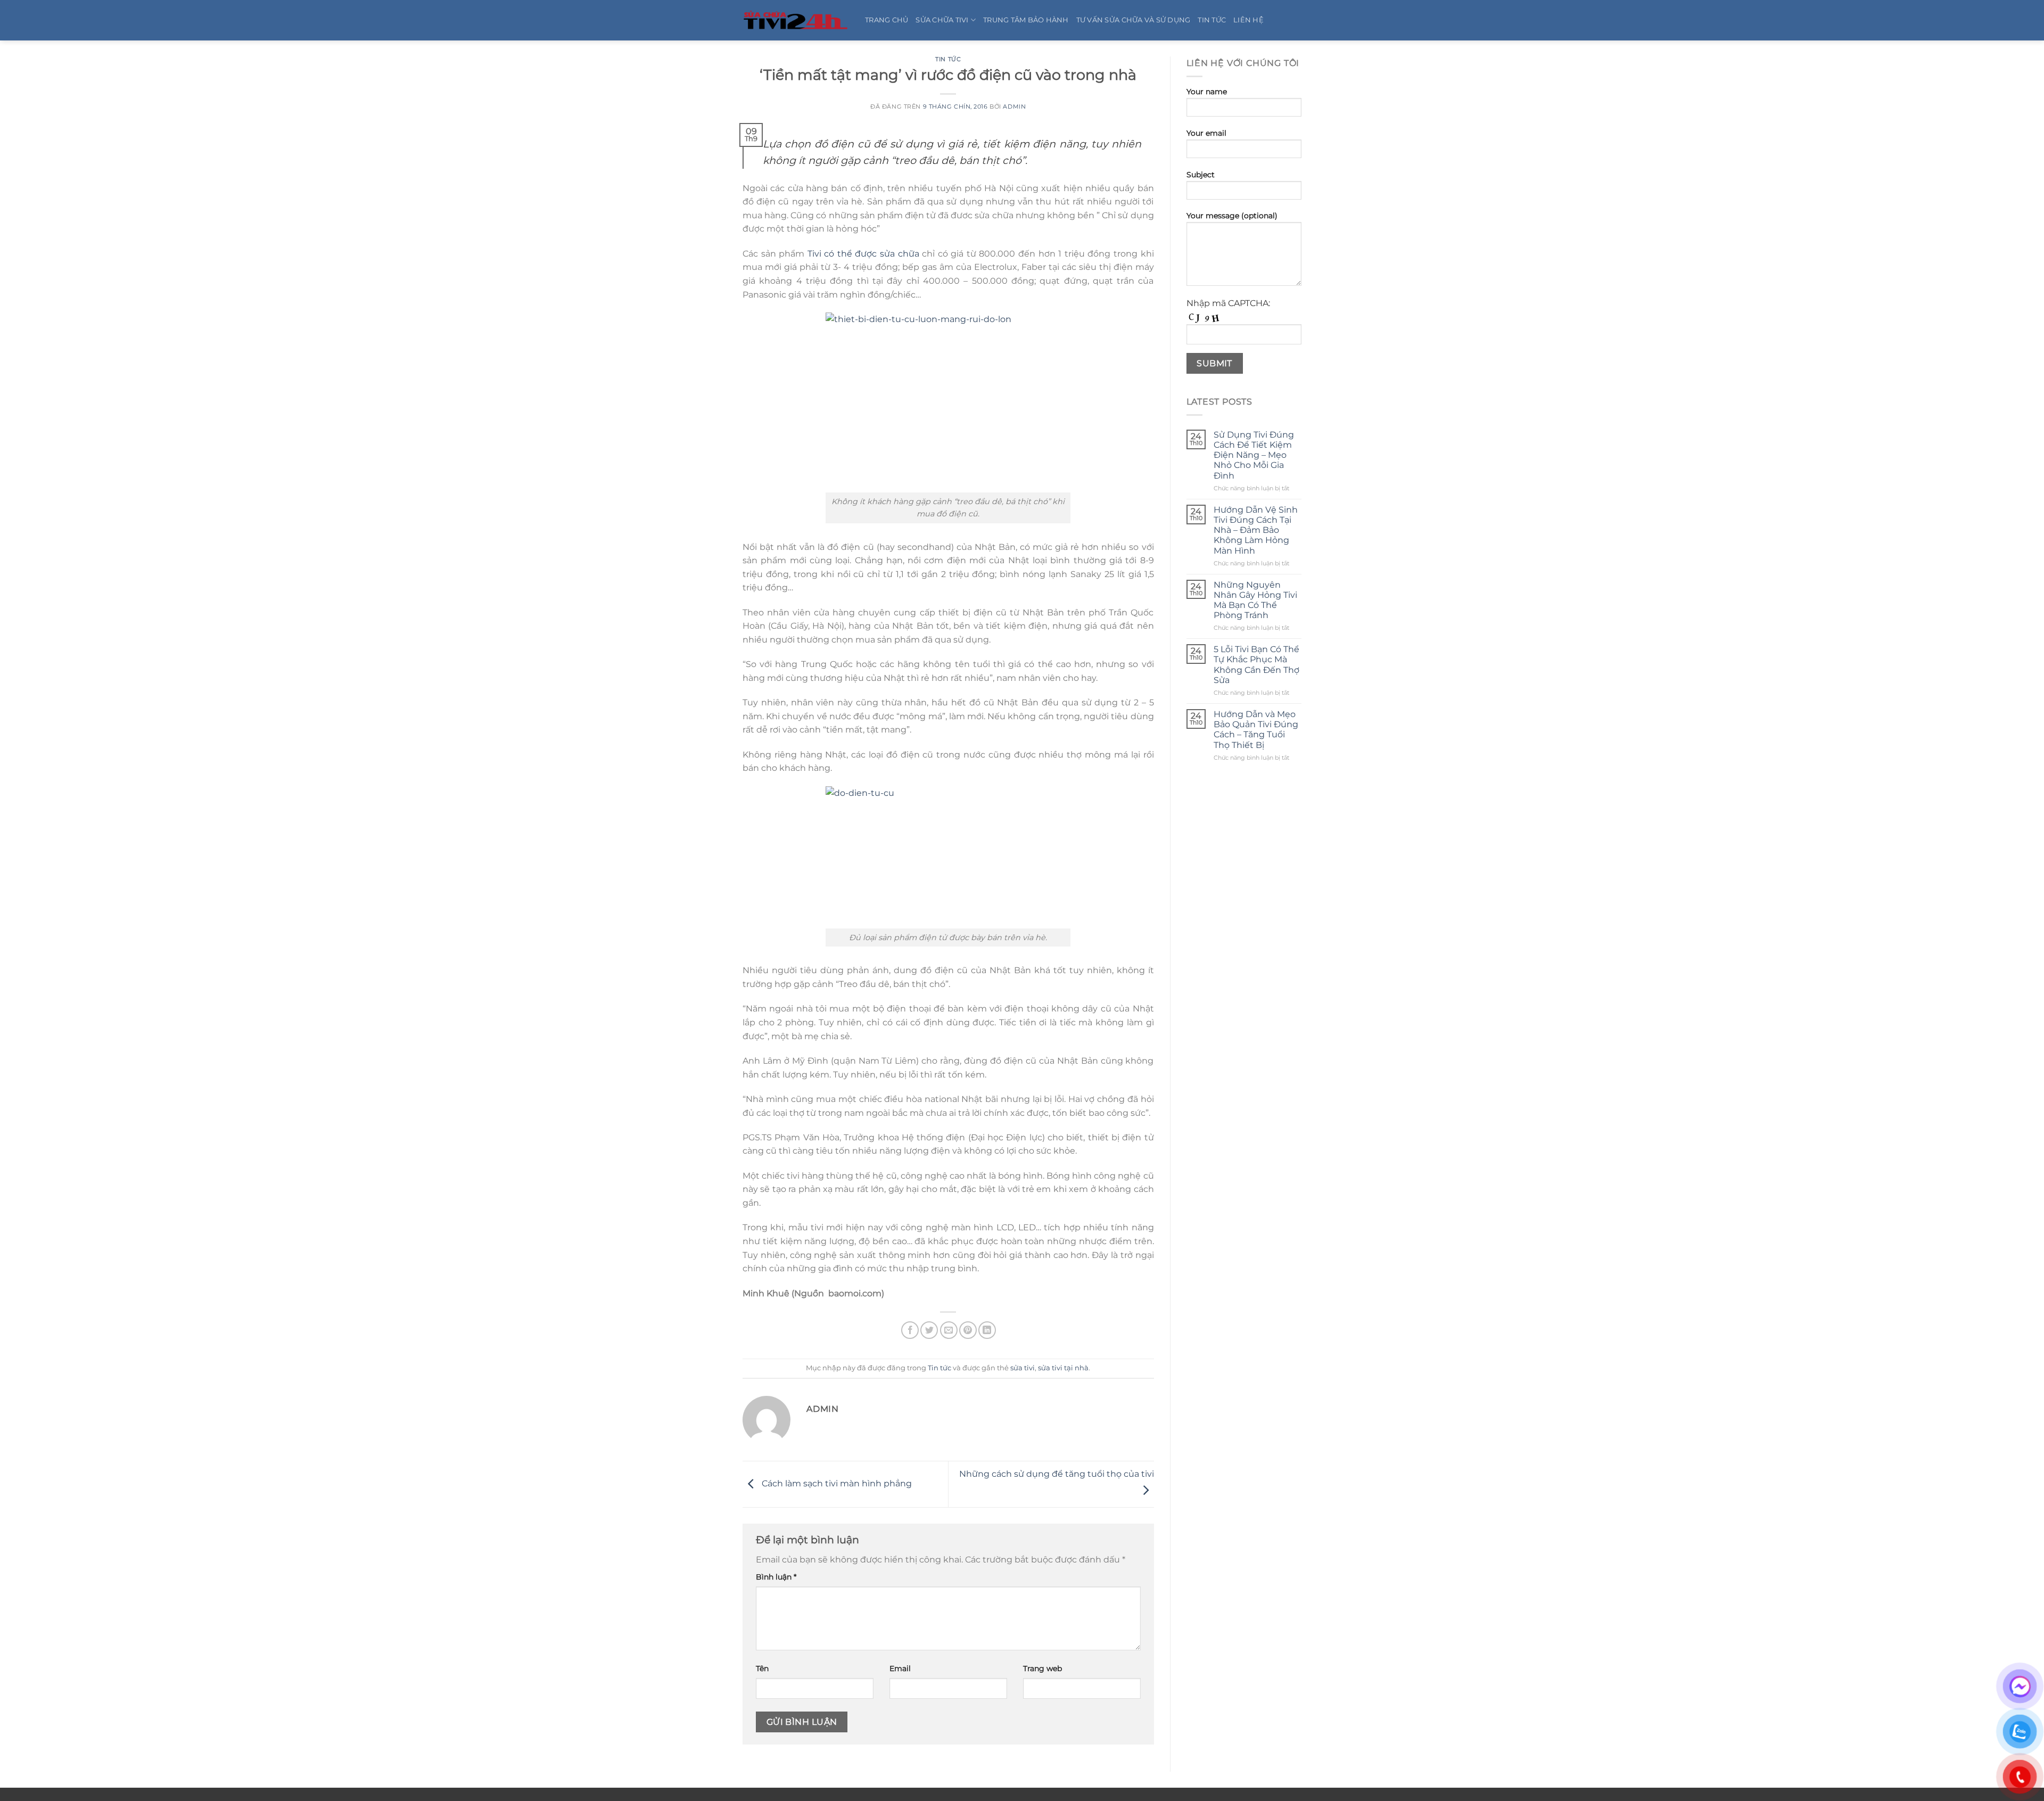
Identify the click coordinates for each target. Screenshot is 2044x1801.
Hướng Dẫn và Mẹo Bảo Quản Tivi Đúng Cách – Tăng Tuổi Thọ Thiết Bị (1256, 730)
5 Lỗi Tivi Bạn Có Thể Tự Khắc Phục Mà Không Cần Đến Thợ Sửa (1256, 665)
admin (1014, 106)
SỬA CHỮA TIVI (942, 20)
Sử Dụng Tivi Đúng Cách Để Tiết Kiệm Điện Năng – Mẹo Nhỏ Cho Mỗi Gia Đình (1254, 455)
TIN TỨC (1212, 20)
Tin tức (948, 59)
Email (900, 1668)
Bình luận (776, 1577)
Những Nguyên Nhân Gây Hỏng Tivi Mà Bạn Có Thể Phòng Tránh (1255, 600)
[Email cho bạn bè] (949, 1330)
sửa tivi (1023, 1368)
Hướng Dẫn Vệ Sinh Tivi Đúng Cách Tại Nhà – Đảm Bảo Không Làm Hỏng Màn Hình (1256, 530)
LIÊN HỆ (1248, 20)
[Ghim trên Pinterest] (968, 1330)
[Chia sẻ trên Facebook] (910, 1330)
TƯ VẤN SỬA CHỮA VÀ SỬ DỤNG (1134, 20)
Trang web (1042, 1668)
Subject (1201, 175)
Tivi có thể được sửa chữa (863, 254)
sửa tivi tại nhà (1063, 1368)
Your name (1207, 92)
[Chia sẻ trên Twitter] (929, 1330)
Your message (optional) (1232, 216)
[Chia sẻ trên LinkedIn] (987, 1330)
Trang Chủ (887, 20)
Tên (762, 1668)
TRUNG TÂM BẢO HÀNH (1026, 20)
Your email (1206, 133)
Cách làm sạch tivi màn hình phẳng (836, 1483)
